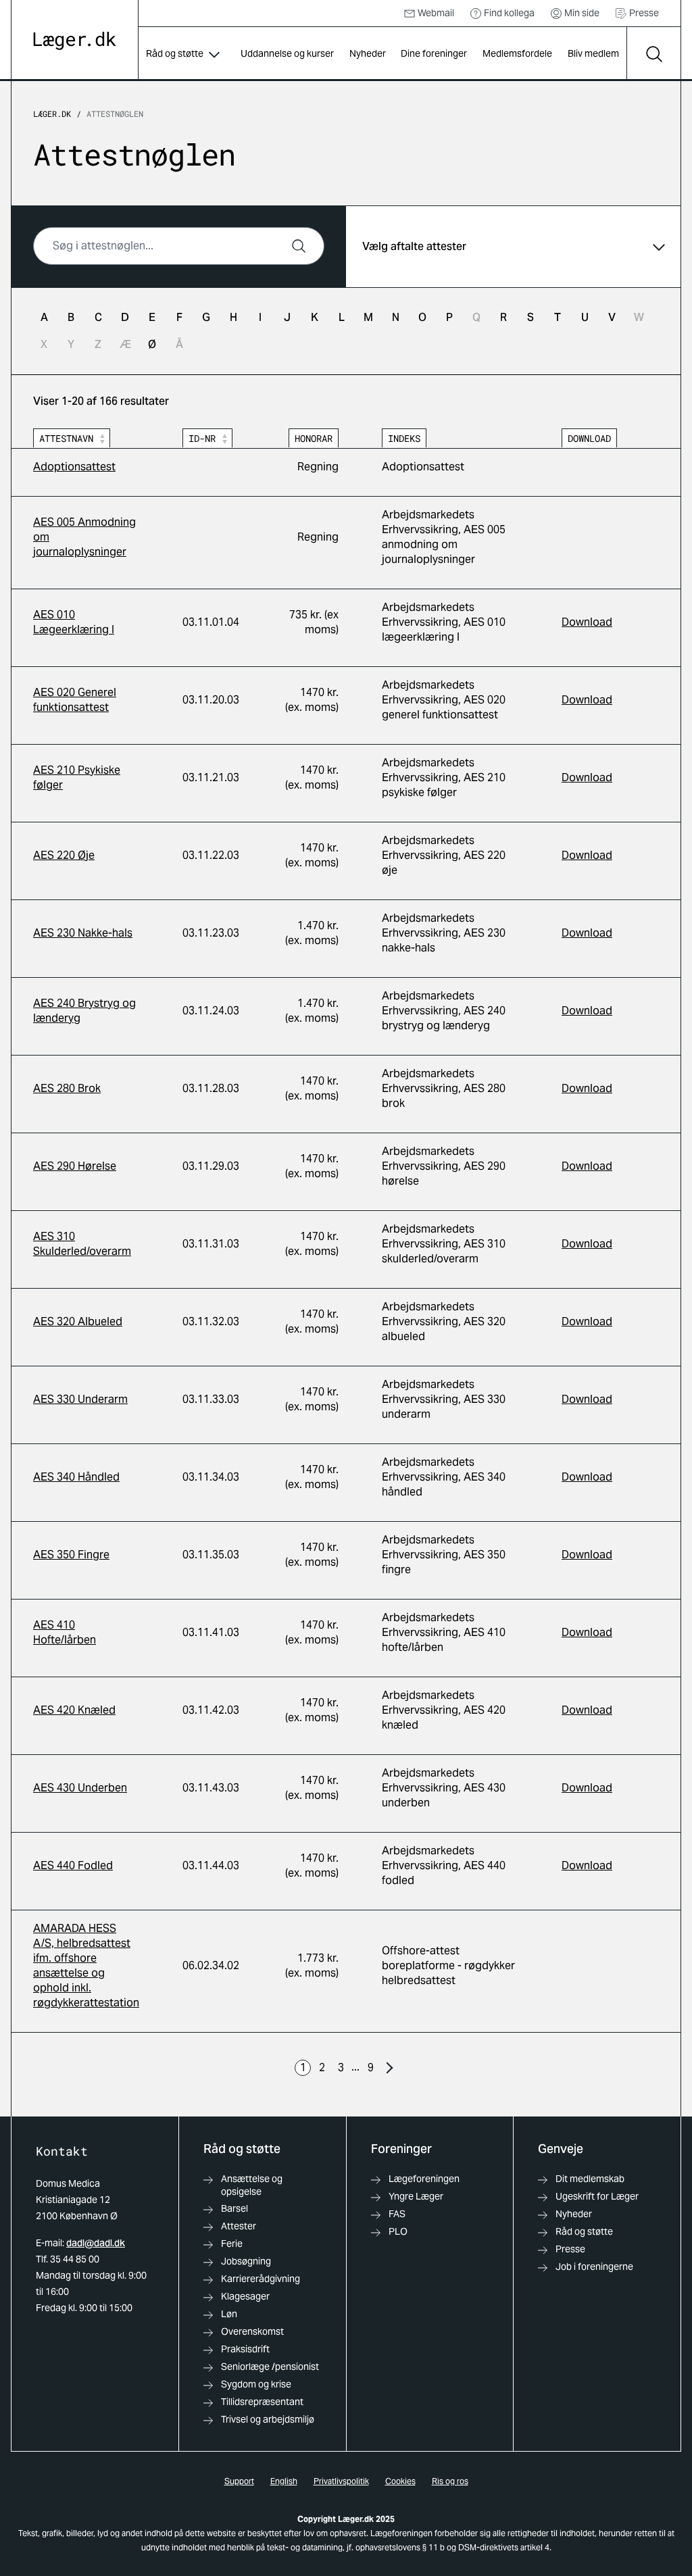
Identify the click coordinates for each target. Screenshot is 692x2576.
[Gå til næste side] (389, 2068)
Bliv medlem (593, 53)
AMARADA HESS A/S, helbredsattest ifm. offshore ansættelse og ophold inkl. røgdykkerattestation (86, 1965)
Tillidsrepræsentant (262, 2402)
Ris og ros (450, 2481)
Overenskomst (252, 2331)
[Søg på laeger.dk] (653, 54)
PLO (398, 2231)
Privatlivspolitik (341, 2481)
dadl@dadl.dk (96, 2243)
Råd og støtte (175, 53)
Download (587, 622)
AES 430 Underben (80, 1788)
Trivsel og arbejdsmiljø (268, 2419)
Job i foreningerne (594, 2267)
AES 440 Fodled (73, 1865)
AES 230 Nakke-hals (83, 933)
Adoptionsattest (74, 467)
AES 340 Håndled (76, 1477)
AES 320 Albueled (78, 1321)
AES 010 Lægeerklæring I (74, 622)
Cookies (400, 2481)
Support (239, 2481)
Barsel (234, 2208)
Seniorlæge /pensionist (270, 2367)
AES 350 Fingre (71, 1555)
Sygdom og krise (256, 2384)
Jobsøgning (246, 2261)
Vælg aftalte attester (414, 246)
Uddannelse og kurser (287, 53)
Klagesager (245, 2296)
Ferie (232, 2244)
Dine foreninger (434, 53)
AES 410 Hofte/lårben (65, 1632)
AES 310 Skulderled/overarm (82, 1244)
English (284, 2481)
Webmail (436, 13)
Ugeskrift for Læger (597, 2196)
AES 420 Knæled (74, 1710)
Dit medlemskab (590, 2179)
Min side (582, 13)
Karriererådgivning (261, 2279)
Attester (239, 2226)
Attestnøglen (115, 114)
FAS (397, 2214)
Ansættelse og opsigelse (252, 2185)
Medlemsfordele (517, 53)
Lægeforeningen (424, 2179)
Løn (229, 2314)
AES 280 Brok (67, 1088)
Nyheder (368, 53)
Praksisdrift (245, 2349)
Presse (644, 13)
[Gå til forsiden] (75, 41)
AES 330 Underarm (80, 1399)
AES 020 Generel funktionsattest (75, 700)
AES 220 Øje (64, 855)
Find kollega (509, 13)
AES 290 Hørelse (75, 1166)
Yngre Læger (416, 2196)
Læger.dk (52, 114)
